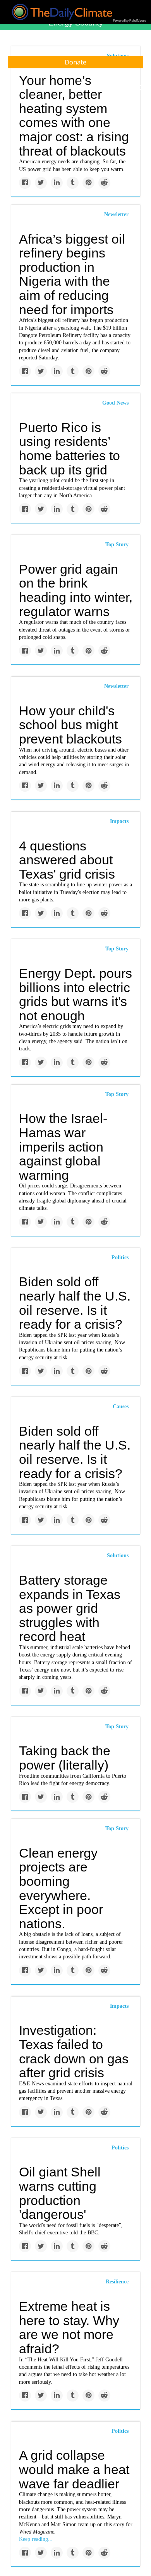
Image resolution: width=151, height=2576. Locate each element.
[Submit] (140, 88)
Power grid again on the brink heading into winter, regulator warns (76, 590)
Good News (115, 403)
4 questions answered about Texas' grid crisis (67, 860)
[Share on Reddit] (104, 183)
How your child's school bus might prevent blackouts (70, 725)
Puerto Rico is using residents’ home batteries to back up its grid (69, 449)
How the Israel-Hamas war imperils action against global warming (63, 1147)
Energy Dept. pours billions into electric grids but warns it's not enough (75, 994)
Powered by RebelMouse (130, 21)
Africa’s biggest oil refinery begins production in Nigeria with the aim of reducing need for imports (72, 274)
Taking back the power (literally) (65, 1758)
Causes (121, 1407)
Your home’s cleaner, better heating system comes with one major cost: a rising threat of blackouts (74, 116)
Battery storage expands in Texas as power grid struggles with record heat (70, 1608)
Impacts (119, 821)
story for (123, 2524)
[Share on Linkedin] (57, 183)
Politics (120, 1258)
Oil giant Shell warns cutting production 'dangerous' (60, 2193)
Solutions (118, 1556)
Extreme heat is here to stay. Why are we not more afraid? (69, 2327)
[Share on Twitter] (41, 183)
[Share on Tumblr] (73, 183)
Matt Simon (64, 2524)
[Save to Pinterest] (88, 183)
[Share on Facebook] (25, 183)
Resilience (117, 2282)
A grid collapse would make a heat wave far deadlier (74, 2469)
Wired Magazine (37, 2532)
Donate (75, 62)
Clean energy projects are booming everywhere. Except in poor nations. (61, 1888)
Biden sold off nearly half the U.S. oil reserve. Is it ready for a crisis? (75, 1303)
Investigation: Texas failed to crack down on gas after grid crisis (74, 2051)
